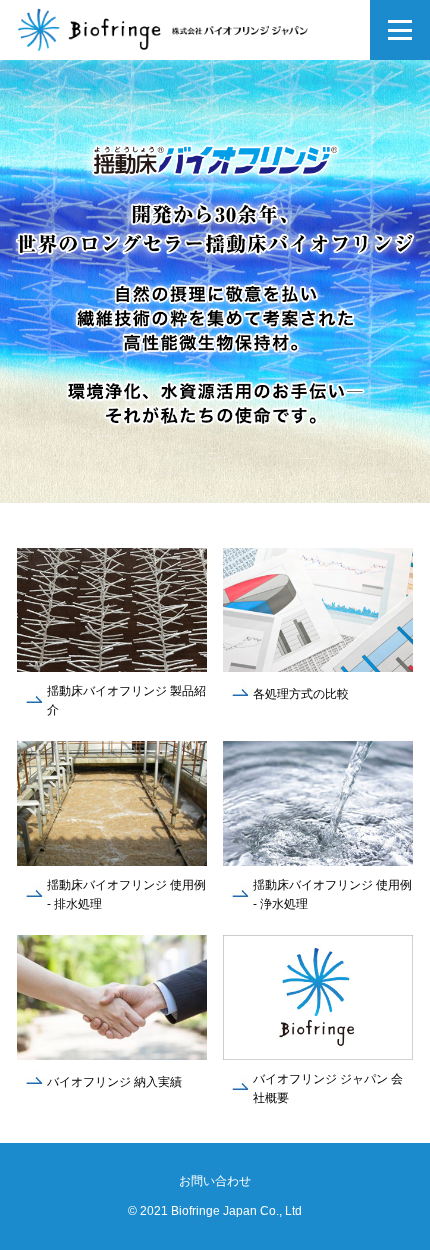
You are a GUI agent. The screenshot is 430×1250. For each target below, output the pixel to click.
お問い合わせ (215, 1181)
